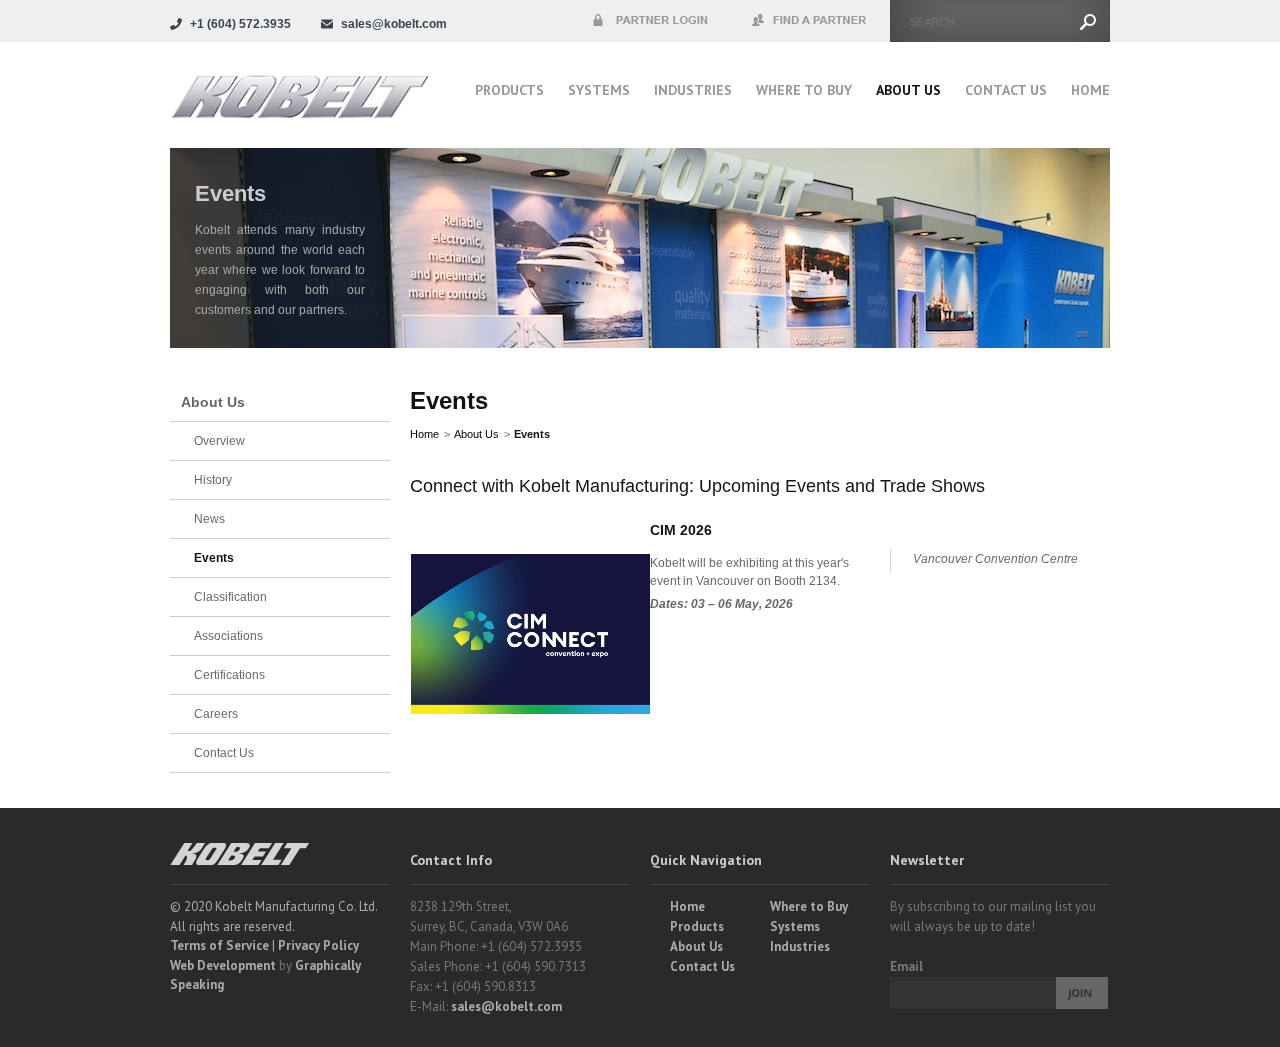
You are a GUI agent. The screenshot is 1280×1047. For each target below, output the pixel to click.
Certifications (229, 675)
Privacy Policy (318, 945)
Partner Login (650, 21)
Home (1090, 90)
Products (509, 90)
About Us (908, 90)
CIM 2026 (681, 530)
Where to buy (804, 90)
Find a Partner (810, 21)
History (213, 480)
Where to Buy (809, 906)
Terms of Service (219, 945)
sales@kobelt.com (506, 1006)
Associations (228, 636)
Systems (599, 90)
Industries (693, 90)
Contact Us (1006, 90)
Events (532, 434)
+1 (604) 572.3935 (240, 24)
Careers (216, 714)
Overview (219, 441)
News (209, 519)
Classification (230, 597)
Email (906, 966)
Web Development (223, 965)
